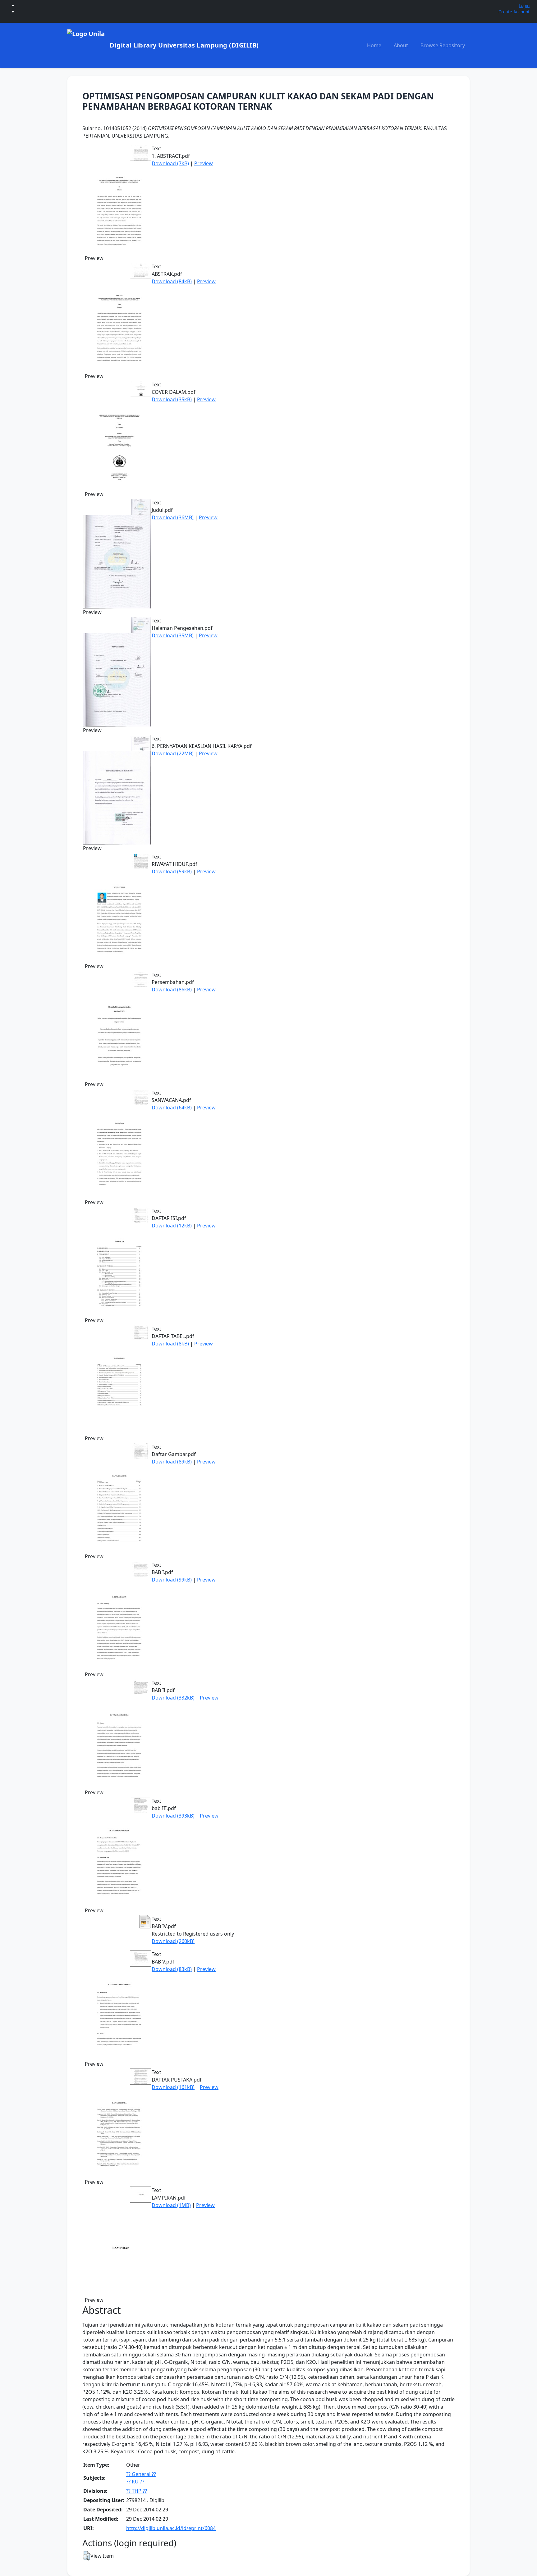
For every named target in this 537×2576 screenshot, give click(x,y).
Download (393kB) (173, 1816)
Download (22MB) (173, 753)
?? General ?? (141, 2474)
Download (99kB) (172, 1580)
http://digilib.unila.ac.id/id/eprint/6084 (171, 2528)
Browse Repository (443, 45)
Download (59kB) (172, 872)
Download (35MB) (173, 635)
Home (374, 45)
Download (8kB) (170, 1344)
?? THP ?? (137, 2491)
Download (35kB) (172, 399)
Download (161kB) (173, 2087)
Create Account (514, 12)
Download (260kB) (173, 1941)
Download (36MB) (173, 517)
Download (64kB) (172, 1108)
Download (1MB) (171, 2205)
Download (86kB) (172, 990)
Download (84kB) (172, 281)
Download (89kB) (172, 1462)
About (401, 45)
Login (524, 5)
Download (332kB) (173, 1698)
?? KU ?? (135, 2482)
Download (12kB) (172, 1226)
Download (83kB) (172, 1969)
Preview (204, 163)
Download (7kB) (170, 163)
